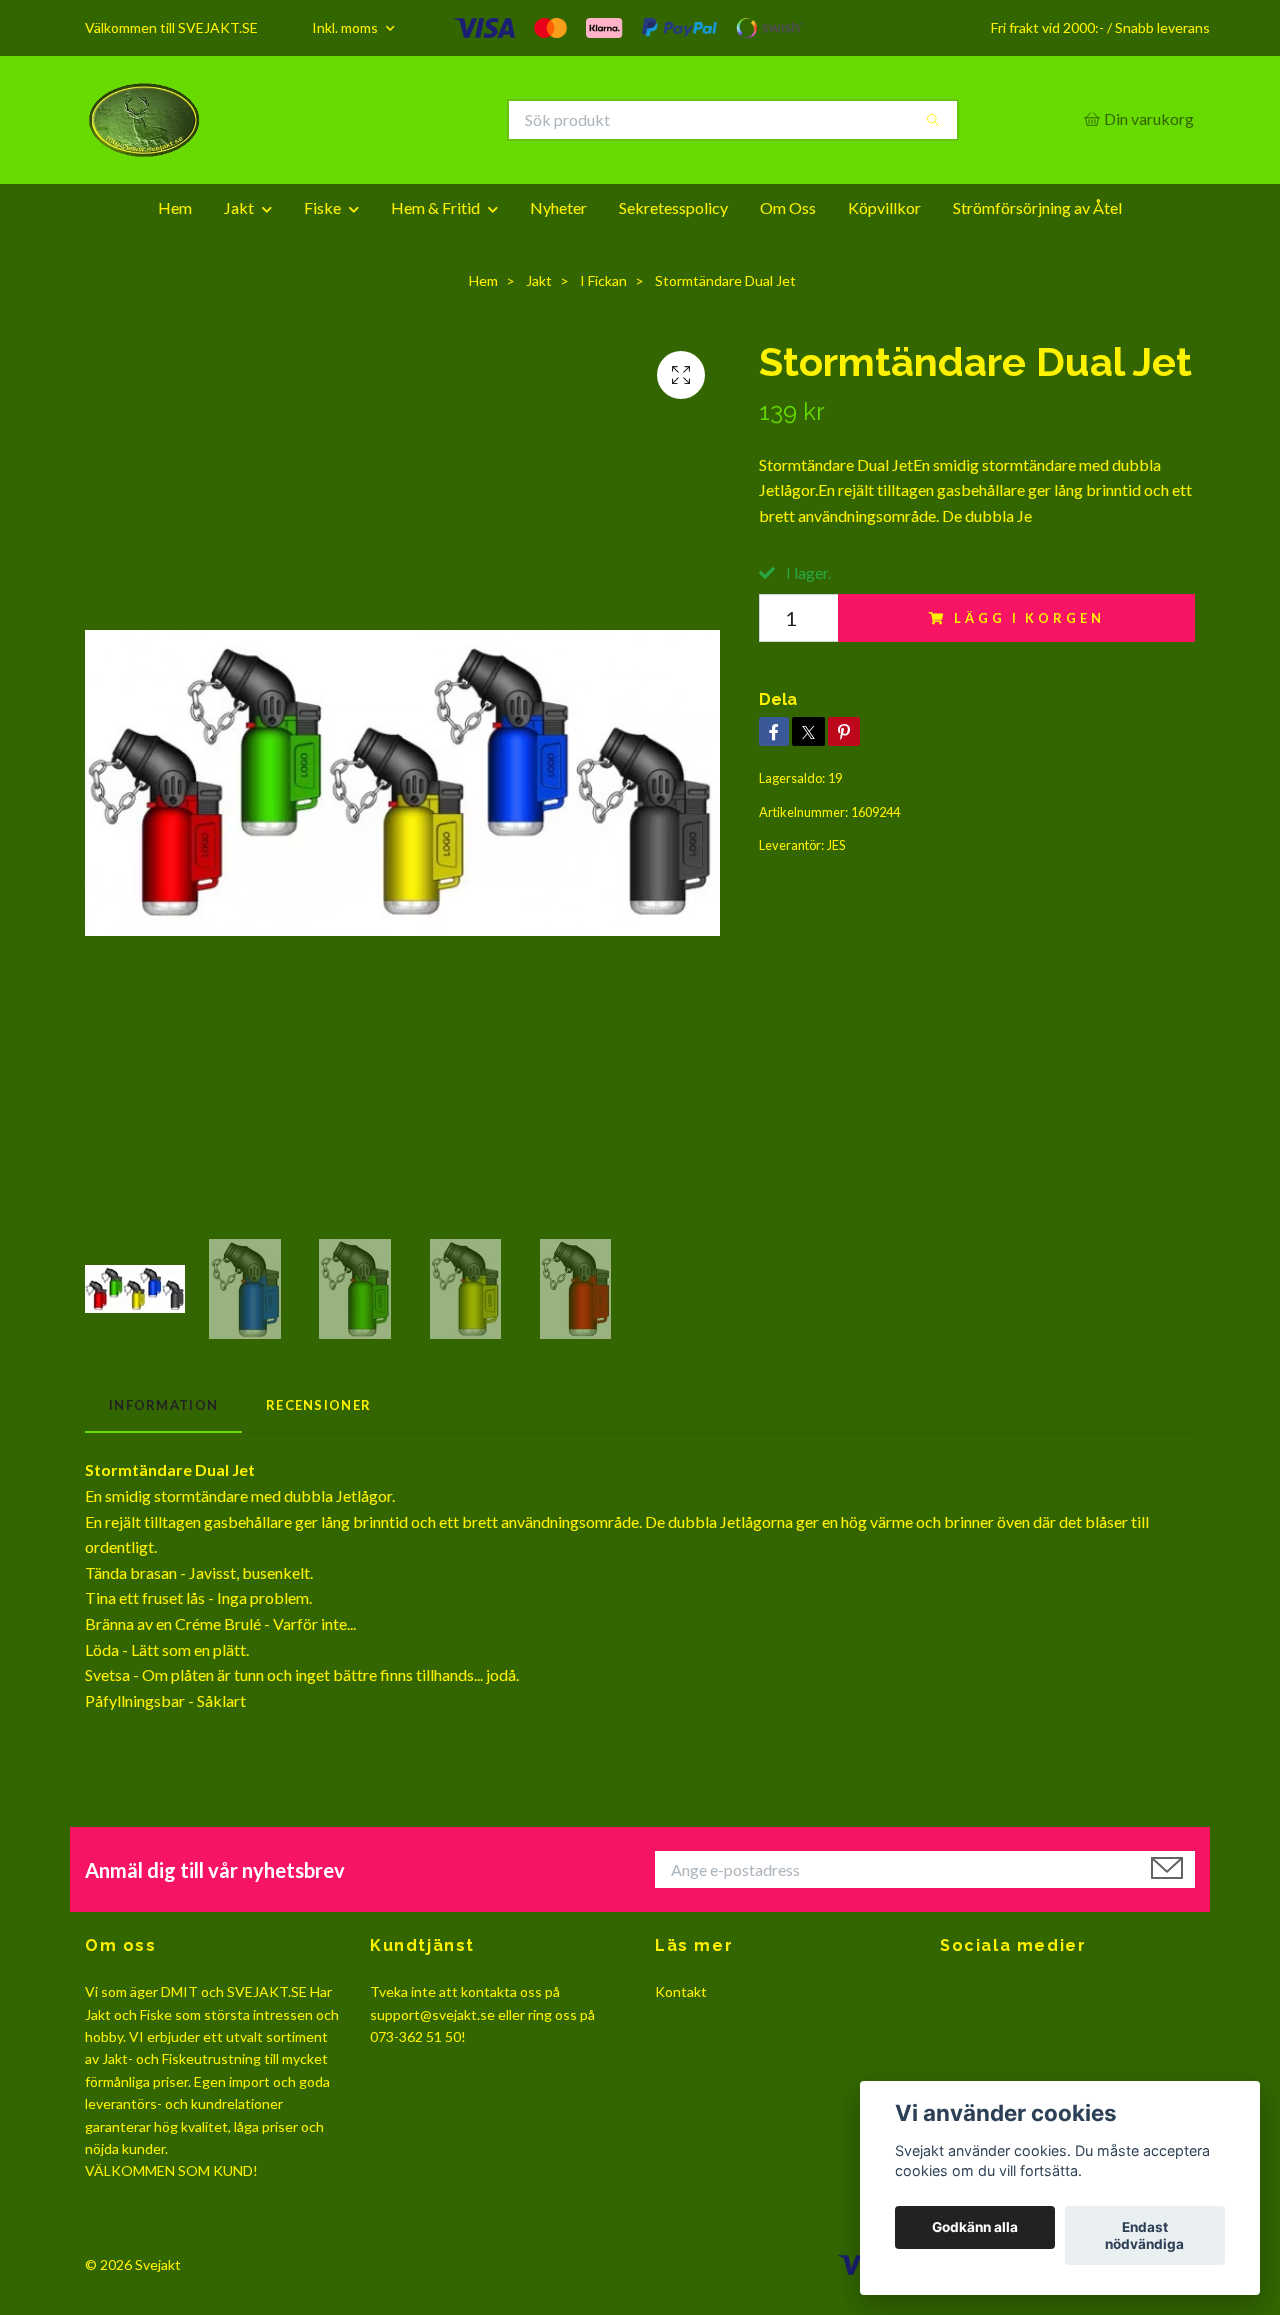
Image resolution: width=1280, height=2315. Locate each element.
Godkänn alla (975, 2228)
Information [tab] (163, 1405)
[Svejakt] (363, 120)
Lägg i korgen (1029, 618)
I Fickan (603, 280)
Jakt (239, 207)
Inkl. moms (346, 27)
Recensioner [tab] (318, 1405)
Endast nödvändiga (1144, 2236)
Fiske (322, 207)
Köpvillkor (884, 207)
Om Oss (788, 207)
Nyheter (558, 207)
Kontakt (681, 1991)
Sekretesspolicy (673, 207)
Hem (175, 207)
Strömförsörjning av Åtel (1037, 207)
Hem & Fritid (435, 207)
